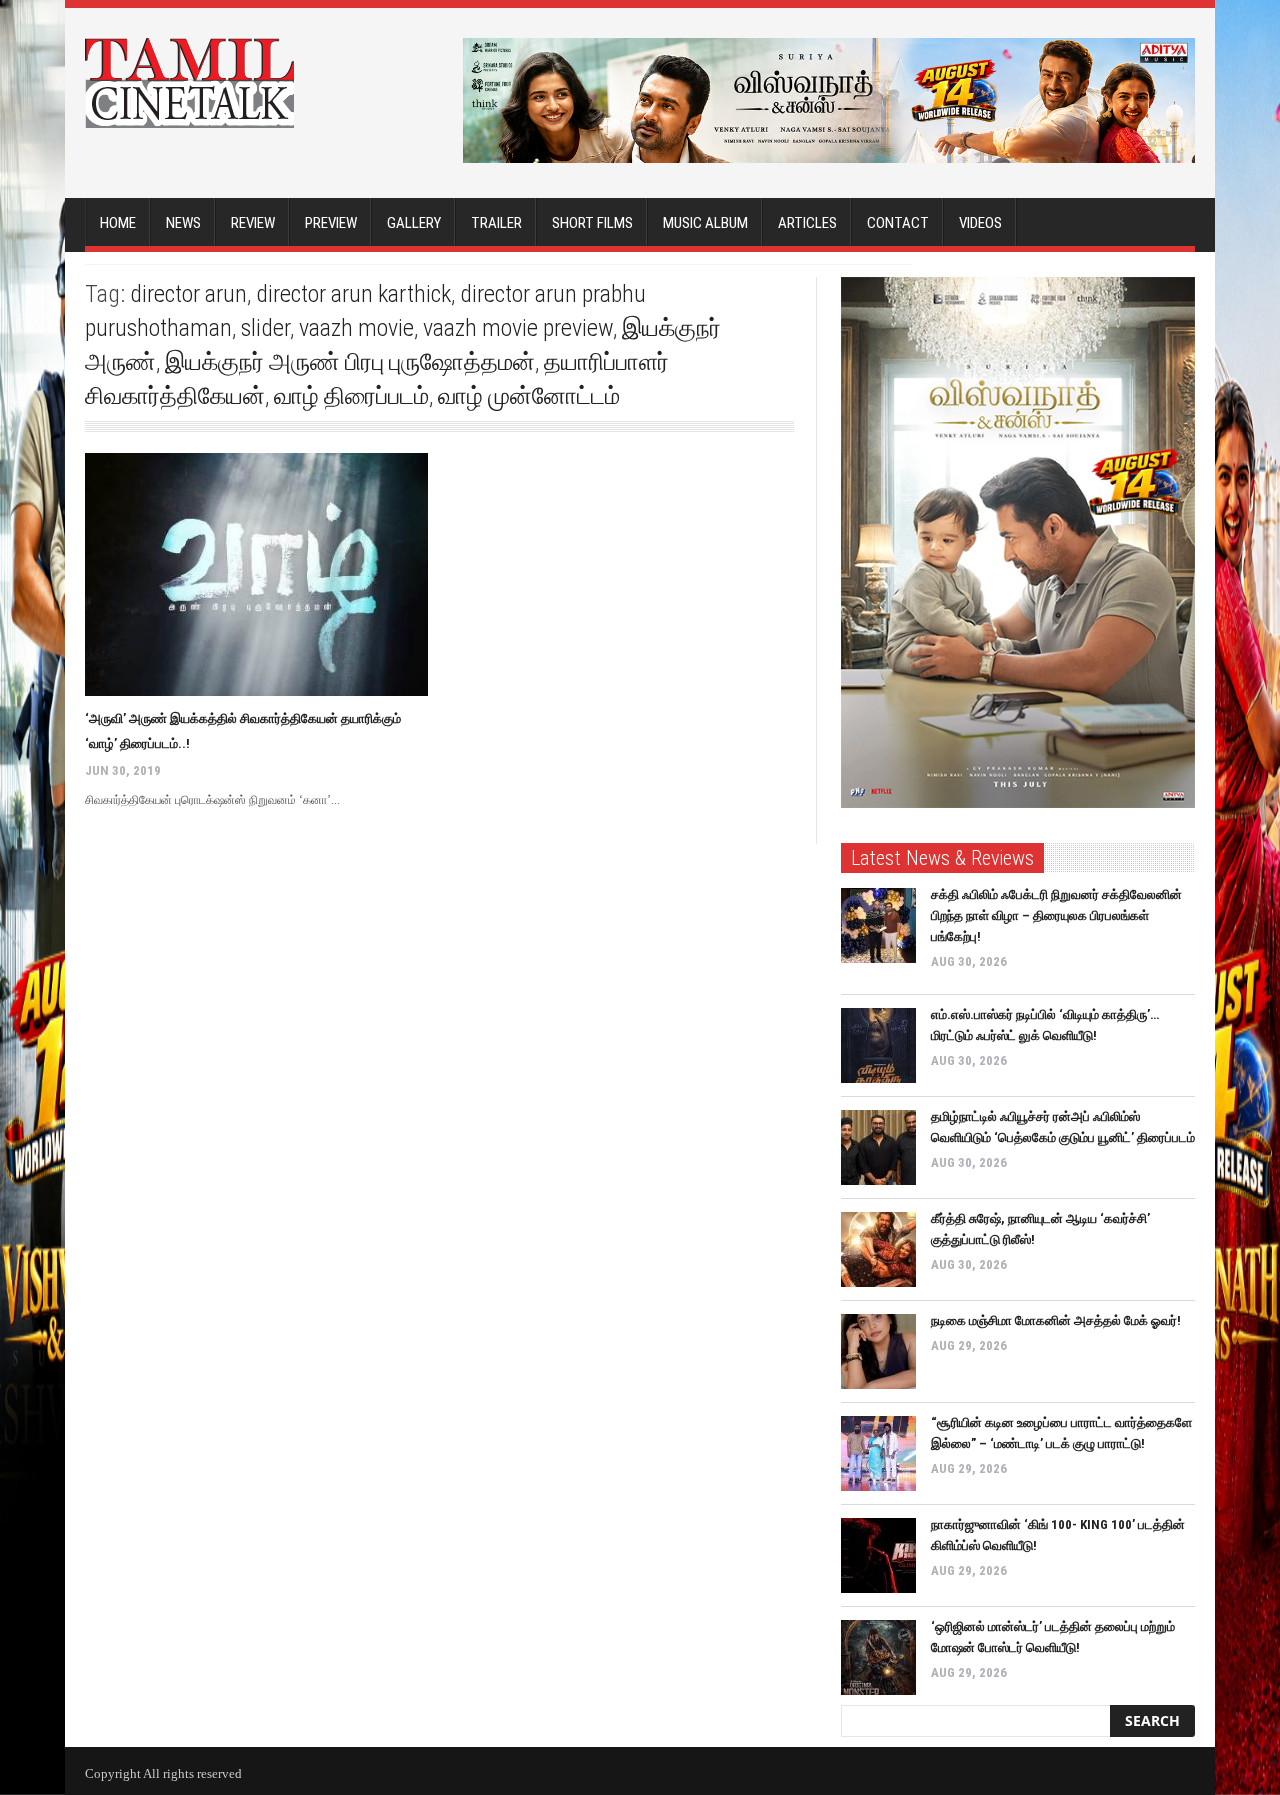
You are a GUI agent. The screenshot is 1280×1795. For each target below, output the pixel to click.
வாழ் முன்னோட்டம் (529, 396)
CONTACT (898, 223)
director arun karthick (353, 294)
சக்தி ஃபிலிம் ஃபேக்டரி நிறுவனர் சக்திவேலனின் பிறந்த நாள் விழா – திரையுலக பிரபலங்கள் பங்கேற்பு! (1056, 915)
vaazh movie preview (518, 328)
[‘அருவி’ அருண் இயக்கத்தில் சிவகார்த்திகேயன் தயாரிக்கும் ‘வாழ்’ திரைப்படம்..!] (256, 574)
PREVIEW (331, 223)
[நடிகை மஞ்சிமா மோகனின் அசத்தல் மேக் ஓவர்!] (878, 1351)
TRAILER (496, 223)
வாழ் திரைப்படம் (351, 396)
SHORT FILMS (592, 223)
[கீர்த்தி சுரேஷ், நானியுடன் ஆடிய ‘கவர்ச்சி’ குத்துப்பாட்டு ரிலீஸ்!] (878, 1249)
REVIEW (253, 223)
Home (118, 223)
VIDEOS (980, 223)
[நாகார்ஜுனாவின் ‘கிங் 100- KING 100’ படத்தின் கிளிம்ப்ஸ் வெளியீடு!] (878, 1555)
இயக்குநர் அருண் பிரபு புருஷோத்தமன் (350, 362)
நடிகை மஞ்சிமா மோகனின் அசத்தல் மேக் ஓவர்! (1056, 1320)
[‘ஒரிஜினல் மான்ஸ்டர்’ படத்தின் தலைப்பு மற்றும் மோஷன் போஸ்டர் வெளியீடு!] (878, 1657)
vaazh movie (356, 328)
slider (265, 328)
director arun (188, 294)
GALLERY (414, 223)
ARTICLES (807, 223)
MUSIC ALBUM (705, 223)
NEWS (183, 223)
